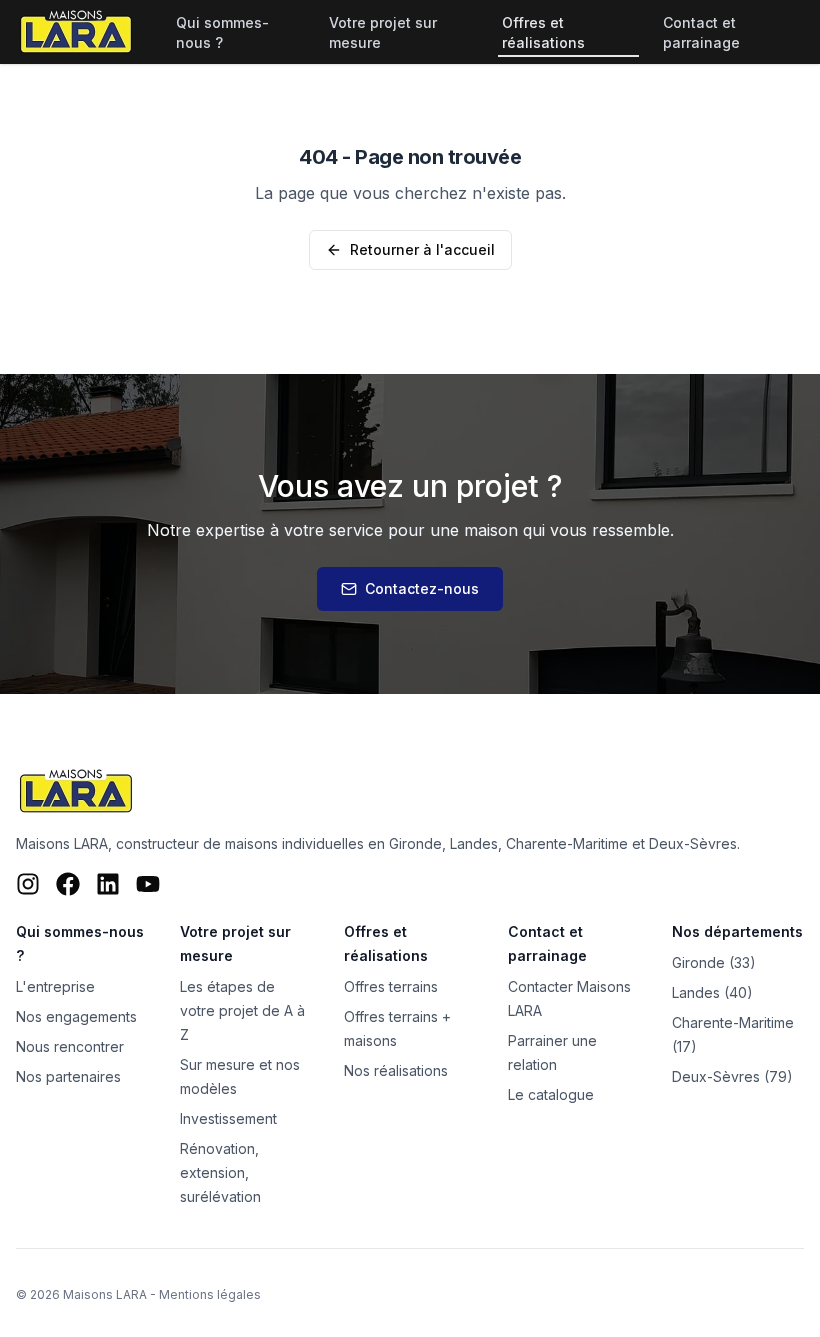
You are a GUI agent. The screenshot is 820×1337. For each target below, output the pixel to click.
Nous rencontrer (70, 1046)
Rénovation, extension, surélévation (220, 1172)
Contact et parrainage (701, 32)
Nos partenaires (68, 1076)
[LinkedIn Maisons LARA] (108, 884)
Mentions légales (210, 1294)
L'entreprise (55, 986)
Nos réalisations (396, 1070)
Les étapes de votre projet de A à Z (242, 1010)
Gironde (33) (714, 962)
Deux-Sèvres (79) (732, 1076)
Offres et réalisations (543, 32)
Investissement (228, 1118)
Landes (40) (712, 992)
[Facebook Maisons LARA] (68, 884)
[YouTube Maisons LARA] (148, 884)
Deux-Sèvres (693, 843)
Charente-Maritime (567, 843)
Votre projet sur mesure (383, 32)
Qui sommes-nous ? (222, 32)
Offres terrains (391, 986)
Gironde (415, 843)
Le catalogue (551, 1094)
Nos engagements (76, 1016)
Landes (474, 843)
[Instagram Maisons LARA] (28, 884)
